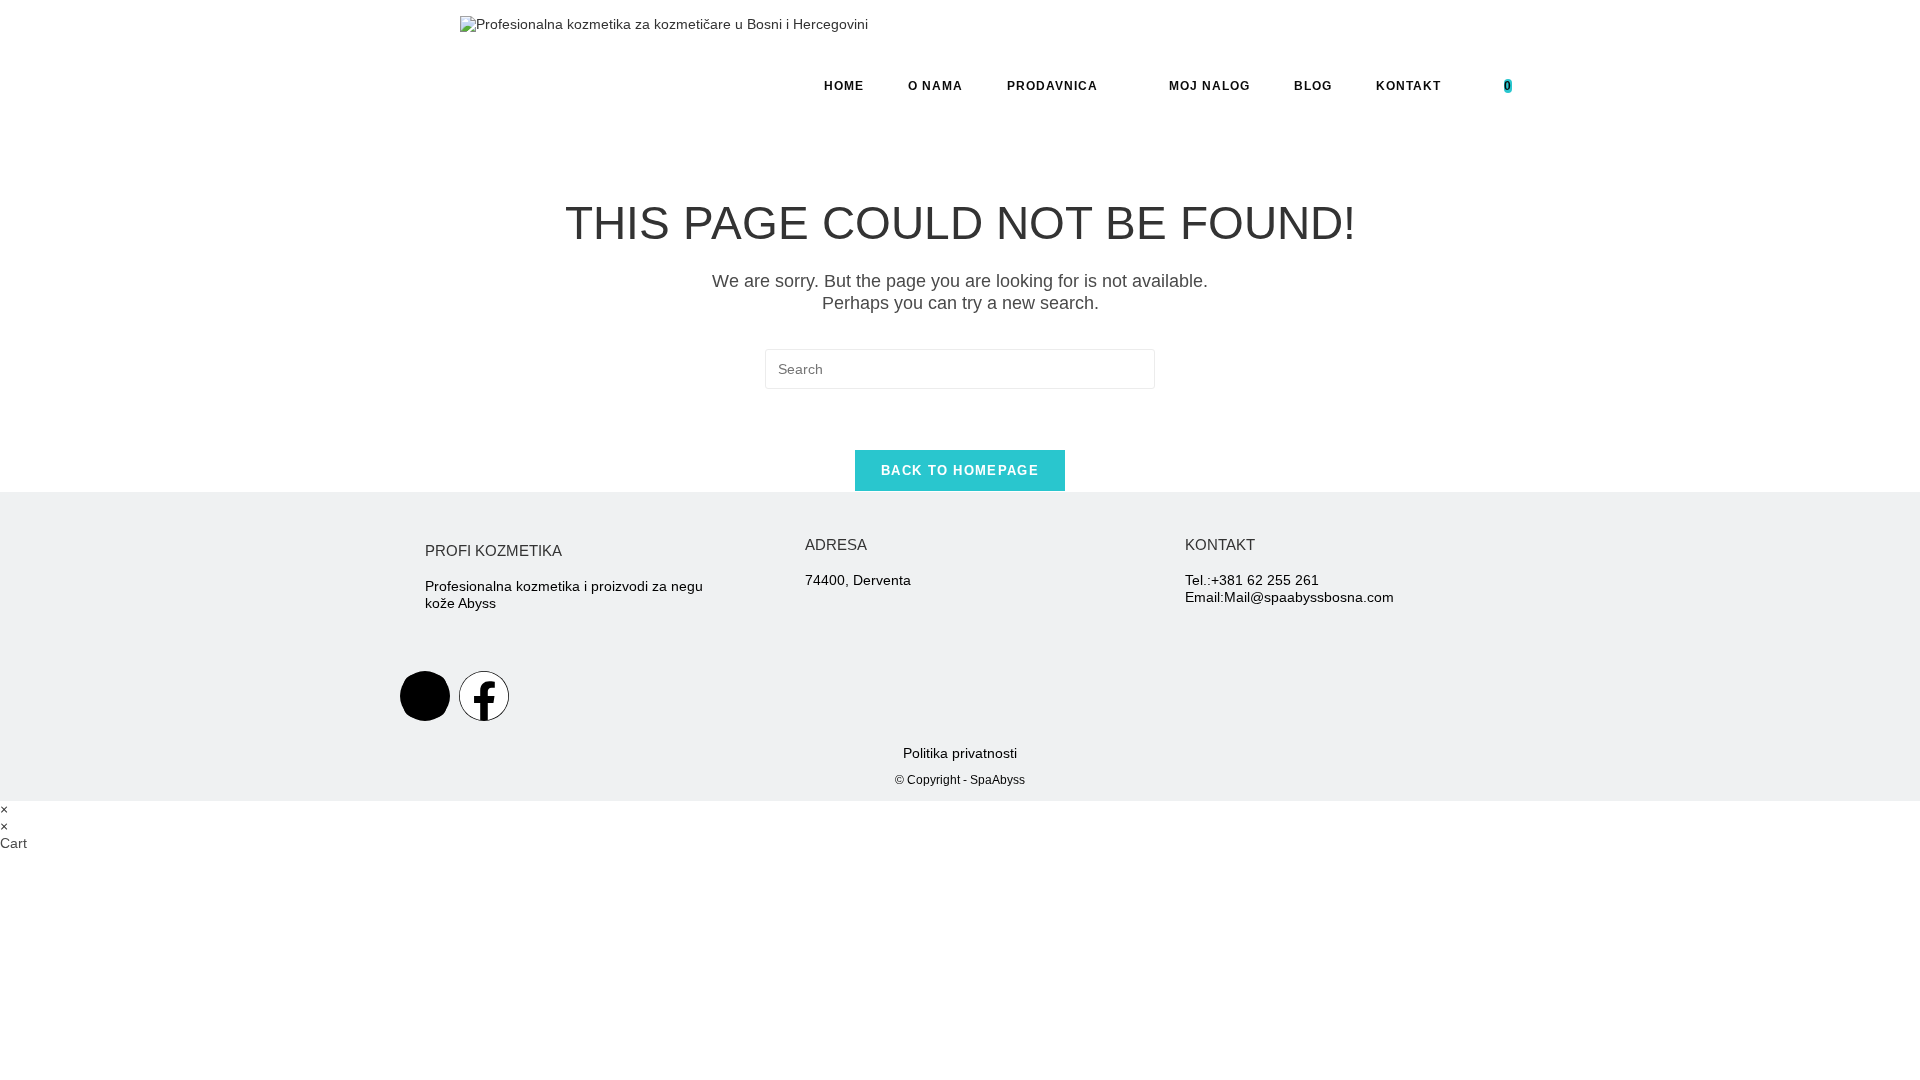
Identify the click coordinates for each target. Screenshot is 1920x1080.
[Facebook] (484, 696)
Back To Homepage (960, 470)
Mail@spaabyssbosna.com (1309, 597)
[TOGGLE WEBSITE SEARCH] (1563, 86)
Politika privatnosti (960, 753)
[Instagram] (425, 696)
